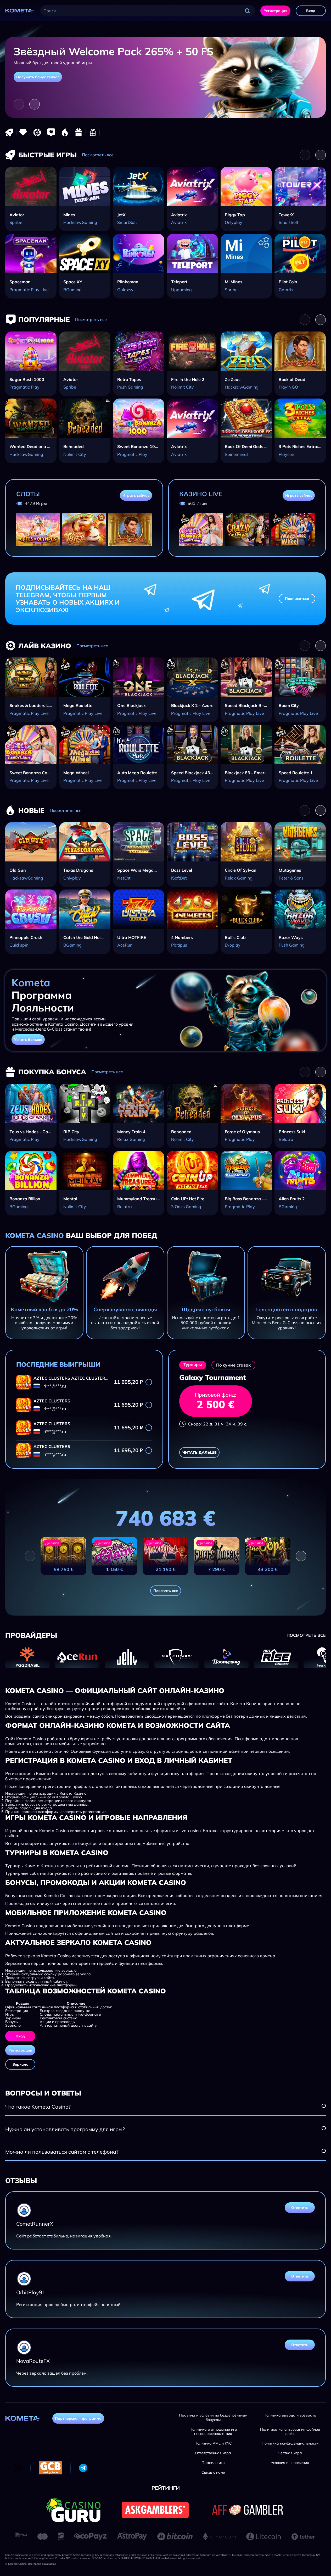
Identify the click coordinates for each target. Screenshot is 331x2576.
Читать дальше (199, 1452)
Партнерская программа (78, 2418)
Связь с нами (213, 2472)
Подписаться (297, 599)
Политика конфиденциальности (290, 2443)
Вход (311, 11)
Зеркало (20, 2064)
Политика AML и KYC (213, 2443)
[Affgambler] (247, 2510)
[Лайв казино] (37, 132)
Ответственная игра (213, 2453)
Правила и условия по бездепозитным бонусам (213, 2418)
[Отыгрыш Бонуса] (93, 132)
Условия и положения (290, 2463)
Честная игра (290, 2453)
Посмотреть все (98, 155)
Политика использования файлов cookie (290, 2432)
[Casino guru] (73, 2510)
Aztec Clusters (52, 1378)
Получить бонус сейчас (38, 77)
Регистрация (275, 11)
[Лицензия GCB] (51, 2468)
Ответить (300, 2208)
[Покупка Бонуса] (79, 132)
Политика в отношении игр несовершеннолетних (213, 2432)
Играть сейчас (136, 495)
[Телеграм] (83, 2468)
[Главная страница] (20, 11)
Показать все (166, 1591)
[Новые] (65, 132)
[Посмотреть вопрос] (324, 2106)
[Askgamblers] (155, 2510)
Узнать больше (28, 1040)
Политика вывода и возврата (290, 2415)
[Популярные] (51, 132)
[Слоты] (23, 132)
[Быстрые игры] (9, 132)
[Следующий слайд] (35, 104)
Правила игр (213, 2463)
